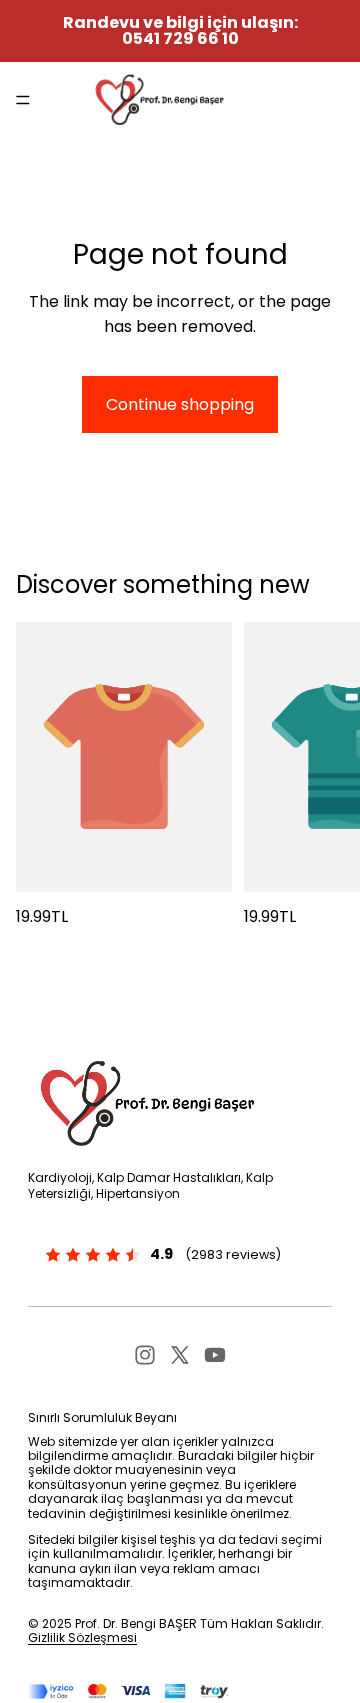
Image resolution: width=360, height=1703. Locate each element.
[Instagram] (145, 1355)
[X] (180, 1355)
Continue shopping (180, 404)
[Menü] (23, 100)
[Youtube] (215, 1355)
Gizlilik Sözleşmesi (82, 1637)
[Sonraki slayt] (322, 776)
